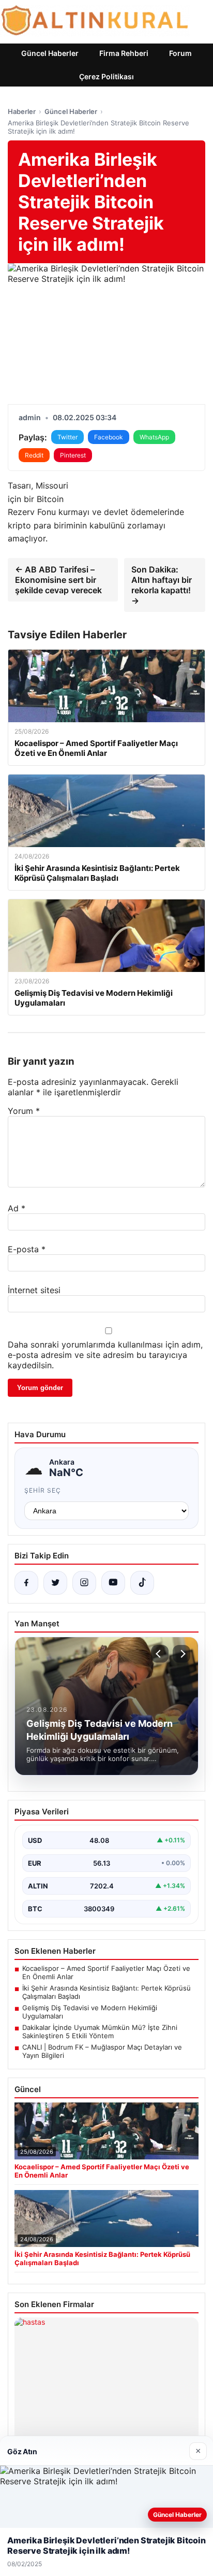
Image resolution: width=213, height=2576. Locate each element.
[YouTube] (113, 1583)
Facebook (109, 437)
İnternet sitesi (34, 1290)
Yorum (24, 1111)
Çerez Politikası (106, 76)
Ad (17, 1208)
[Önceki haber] (160, 1654)
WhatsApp (154, 437)
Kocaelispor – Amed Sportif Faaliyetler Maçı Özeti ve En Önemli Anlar (106, 1972)
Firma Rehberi (124, 53)
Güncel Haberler (50, 53)
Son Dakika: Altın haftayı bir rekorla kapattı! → (162, 585)
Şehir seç (43, 1490)
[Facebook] (26, 1583)
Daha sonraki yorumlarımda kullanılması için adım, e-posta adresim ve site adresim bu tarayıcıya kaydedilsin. (105, 1355)
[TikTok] (142, 1583)
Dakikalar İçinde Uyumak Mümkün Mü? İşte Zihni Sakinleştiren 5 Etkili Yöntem (100, 2031)
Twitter (67, 437)
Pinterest (73, 455)
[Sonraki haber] (181, 1654)
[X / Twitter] (55, 1583)
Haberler (22, 111)
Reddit (34, 455)
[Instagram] (84, 1583)
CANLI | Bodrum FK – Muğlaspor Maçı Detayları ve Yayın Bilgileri (102, 2051)
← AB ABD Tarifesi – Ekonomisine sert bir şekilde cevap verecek (58, 580)
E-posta (27, 1249)
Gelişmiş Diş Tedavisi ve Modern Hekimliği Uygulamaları (90, 2012)
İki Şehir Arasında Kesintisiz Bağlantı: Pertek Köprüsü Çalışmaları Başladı (106, 1992)
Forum (180, 53)
